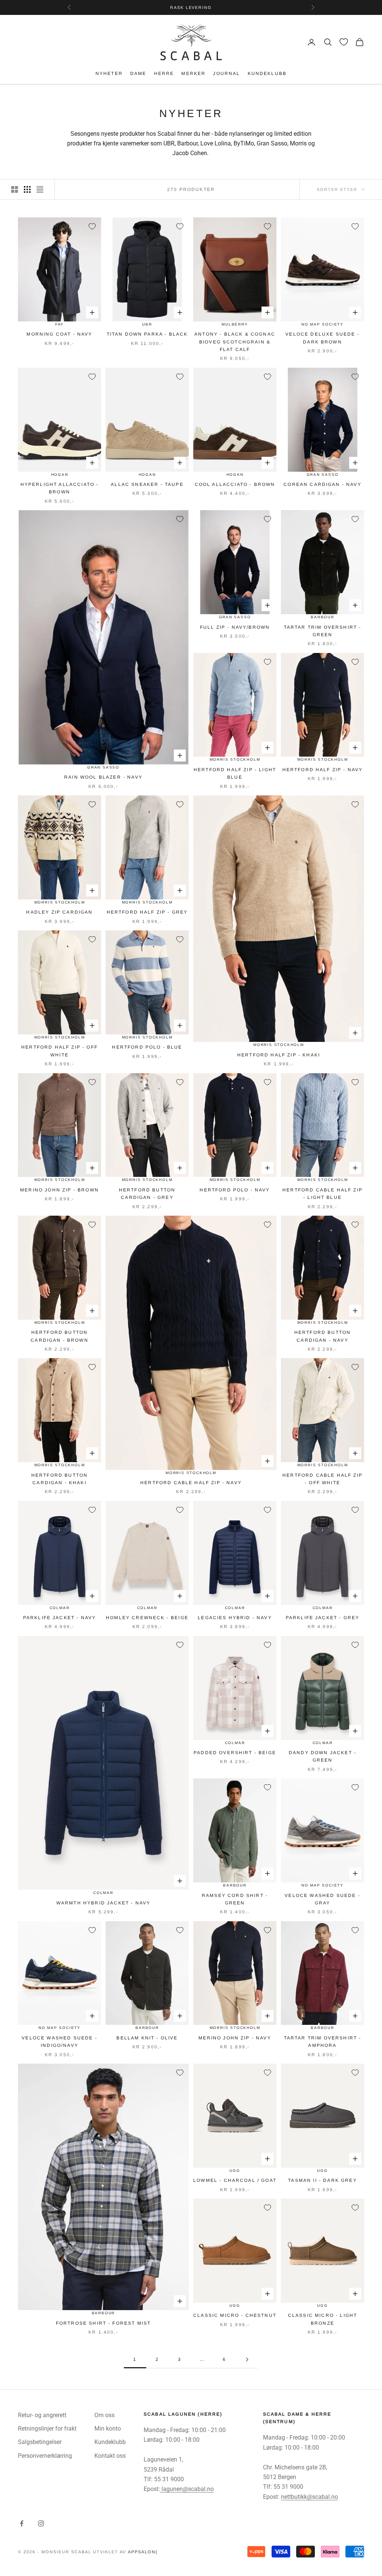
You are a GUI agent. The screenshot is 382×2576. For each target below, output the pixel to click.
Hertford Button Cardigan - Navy (322, 1336)
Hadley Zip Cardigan (59, 912)
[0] (344, 42)
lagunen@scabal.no (187, 2489)
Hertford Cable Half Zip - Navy (191, 1483)
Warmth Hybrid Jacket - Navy (103, 1903)
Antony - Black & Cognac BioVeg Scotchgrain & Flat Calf (235, 342)
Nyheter (109, 73)
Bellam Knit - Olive (147, 2038)
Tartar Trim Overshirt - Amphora (323, 2042)
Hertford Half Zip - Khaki (279, 1055)
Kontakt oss (110, 2456)
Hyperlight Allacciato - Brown (60, 488)
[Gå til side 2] (247, 2360)
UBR (147, 324)
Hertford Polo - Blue (147, 1047)
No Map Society (322, 324)
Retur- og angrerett (42, 2415)
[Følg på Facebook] (22, 2523)
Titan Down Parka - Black (147, 334)
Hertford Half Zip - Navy (323, 770)
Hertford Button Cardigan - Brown (60, 1336)
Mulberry (235, 324)
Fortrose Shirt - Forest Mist (103, 2323)
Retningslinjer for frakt (47, 2429)
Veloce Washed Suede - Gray (322, 1899)
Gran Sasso (103, 767)
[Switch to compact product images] (40, 189)
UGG (235, 2170)
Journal (226, 73)
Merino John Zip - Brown (60, 1190)
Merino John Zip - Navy (235, 2038)
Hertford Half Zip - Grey (147, 912)
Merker (193, 73)
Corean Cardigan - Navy (322, 484)
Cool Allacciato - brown (235, 484)
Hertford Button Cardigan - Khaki (60, 1479)
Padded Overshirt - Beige (235, 1753)
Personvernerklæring (45, 2456)
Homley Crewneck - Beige (147, 1618)
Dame (138, 73)
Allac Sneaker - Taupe (147, 484)
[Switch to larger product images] (15, 189)
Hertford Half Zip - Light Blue (235, 773)
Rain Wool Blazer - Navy (103, 777)
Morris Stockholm (235, 759)
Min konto (108, 2429)
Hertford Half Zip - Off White (60, 1051)
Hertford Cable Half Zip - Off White (322, 1479)
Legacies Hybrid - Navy (235, 1618)
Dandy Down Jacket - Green (322, 1756)
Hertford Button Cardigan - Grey (147, 1194)
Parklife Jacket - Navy (60, 1618)
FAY (60, 324)
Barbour (322, 617)
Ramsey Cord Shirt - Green (235, 1899)
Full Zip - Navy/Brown (235, 627)
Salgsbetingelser (40, 2442)
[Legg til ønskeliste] (92, 226)
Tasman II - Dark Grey (322, 2180)
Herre (164, 73)
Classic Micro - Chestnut (235, 2315)
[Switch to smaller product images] (27, 189)
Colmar (60, 1608)
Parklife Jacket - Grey (323, 1618)
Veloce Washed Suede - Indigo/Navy (59, 2042)
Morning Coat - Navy (59, 334)
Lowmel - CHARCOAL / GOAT (235, 2180)
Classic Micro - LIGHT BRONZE (322, 2319)
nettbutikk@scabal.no (309, 2497)
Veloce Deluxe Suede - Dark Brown (322, 338)
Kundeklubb (267, 73)
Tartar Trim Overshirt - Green (323, 631)
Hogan (60, 475)
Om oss (104, 2415)
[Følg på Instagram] (41, 2523)
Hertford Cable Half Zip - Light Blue (322, 1194)
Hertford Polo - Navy (235, 1190)
